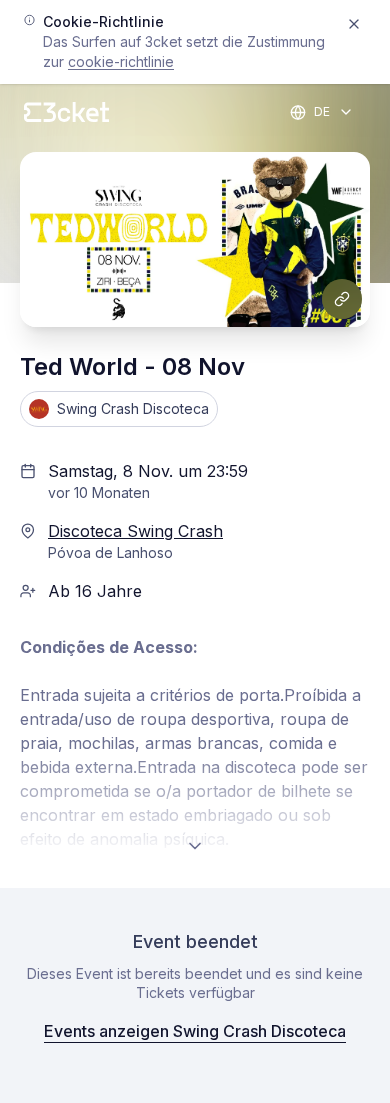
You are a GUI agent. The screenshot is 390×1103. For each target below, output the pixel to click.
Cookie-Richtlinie (121, 61)
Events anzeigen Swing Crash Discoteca (195, 1031)
